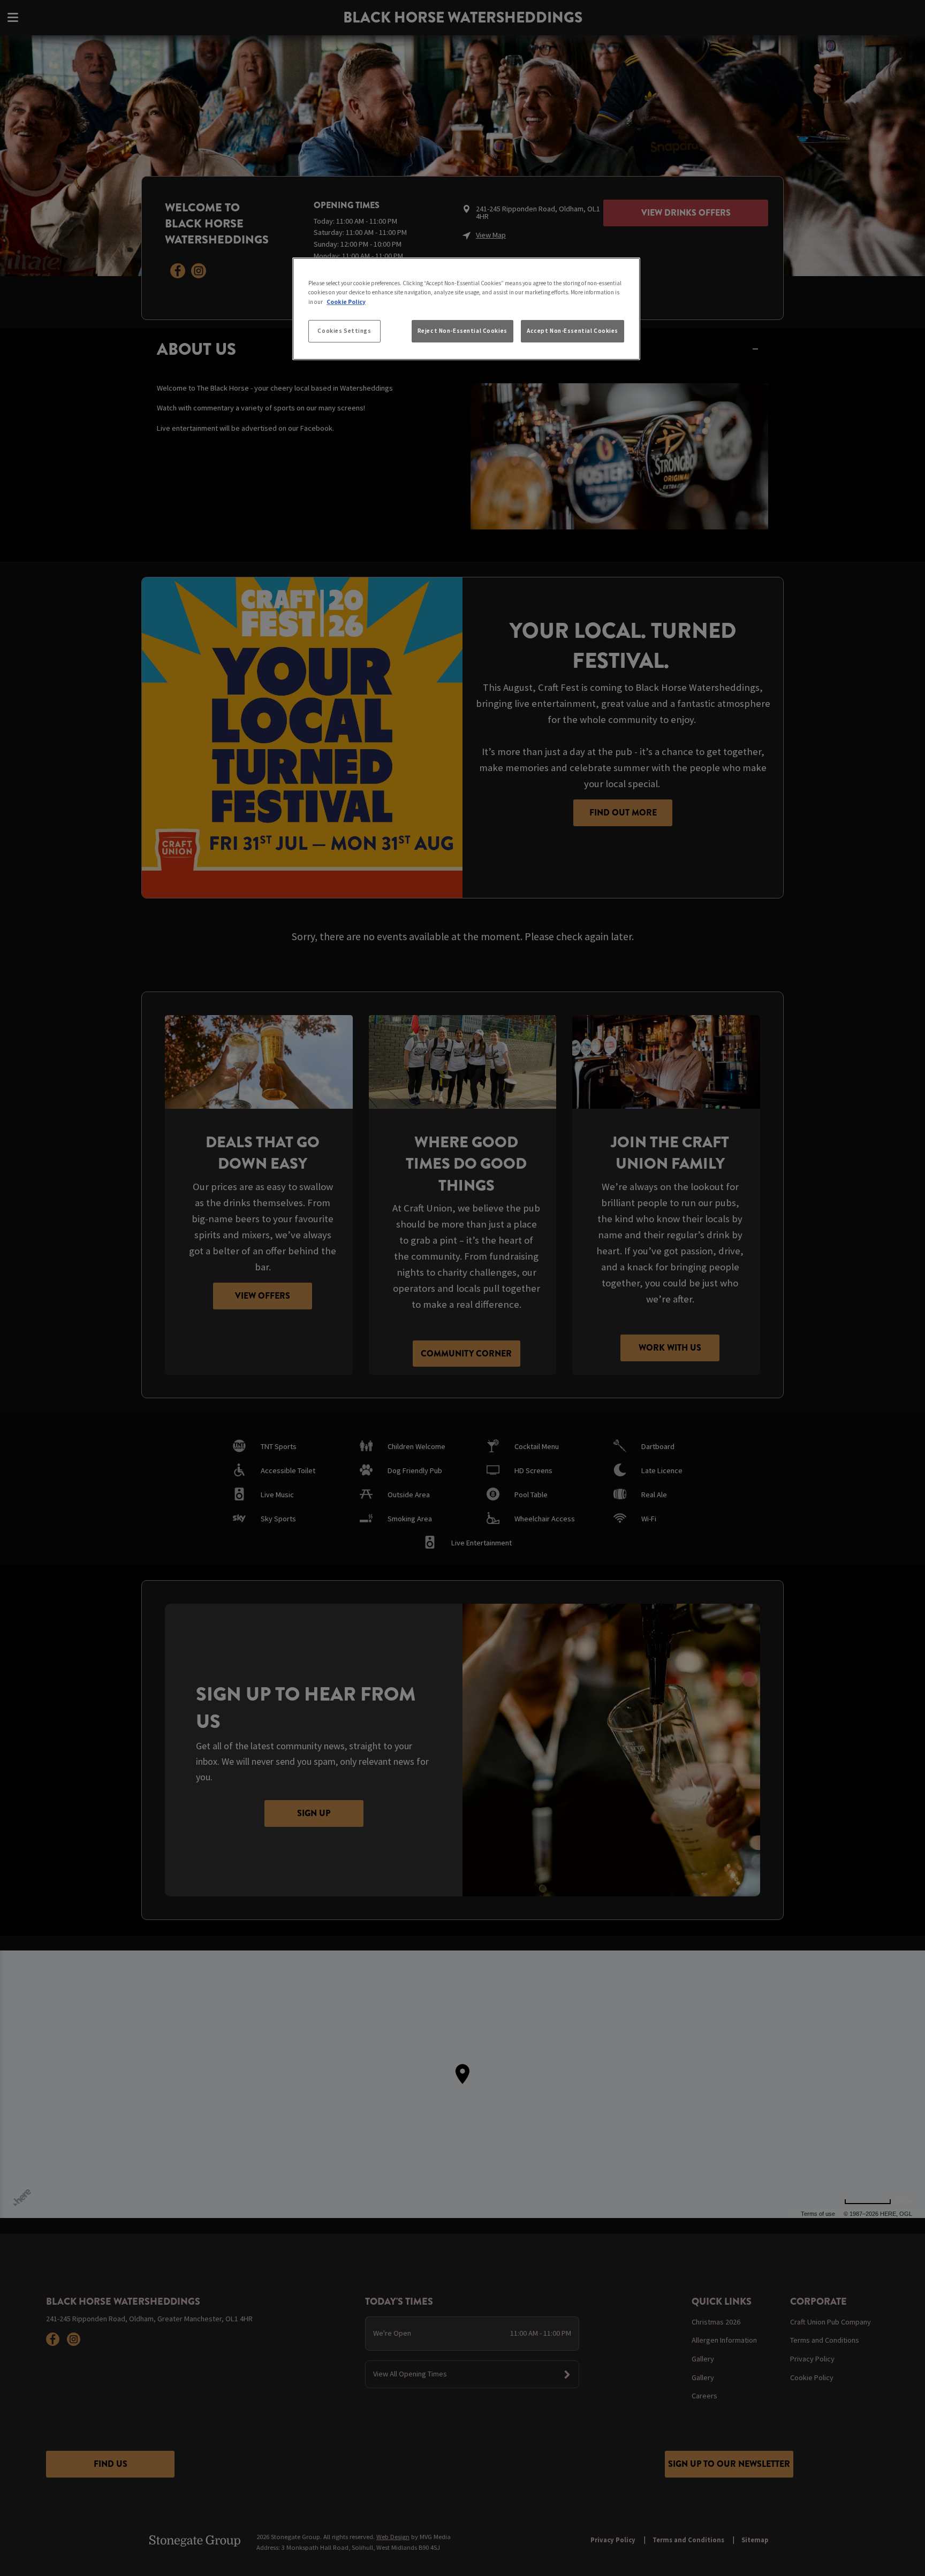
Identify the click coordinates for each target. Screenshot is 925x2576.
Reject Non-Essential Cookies (462, 331)
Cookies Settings (344, 331)
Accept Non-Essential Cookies (573, 331)
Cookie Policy (346, 302)
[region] (466, 309)
